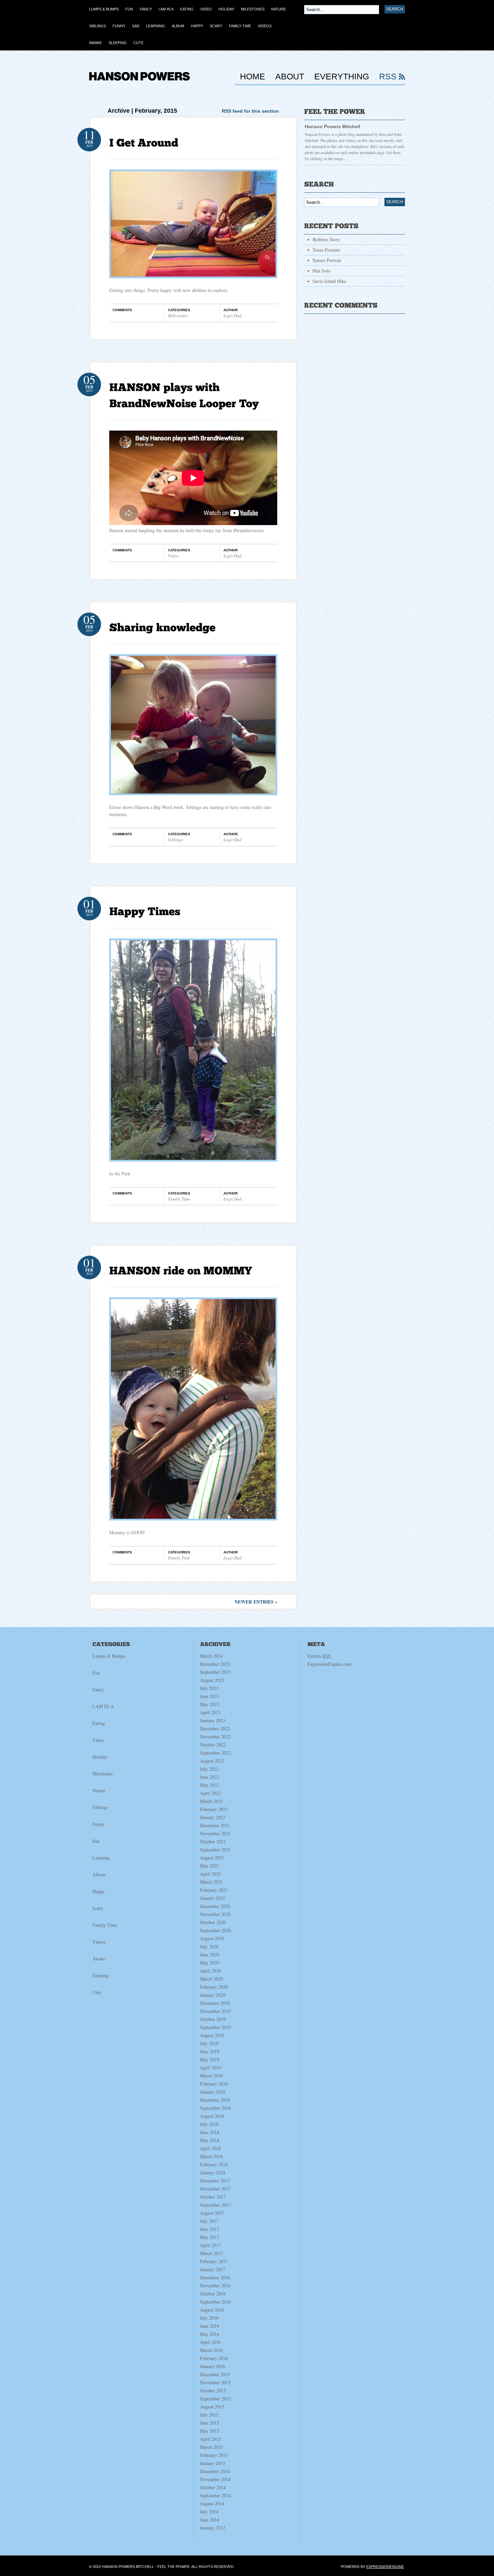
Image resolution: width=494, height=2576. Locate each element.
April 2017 (210, 2245)
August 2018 (212, 2116)
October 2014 (213, 2487)
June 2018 (210, 2132)
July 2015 (209, 2415)
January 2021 (213, 1898)
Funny (98, 1824)
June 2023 (210, 1696)
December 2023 (215, 1664)
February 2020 (214, 1987)
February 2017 (214, 2261)
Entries (319, 1656)
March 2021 (211, 1882)
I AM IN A (103, 1706)
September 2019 (215, 2027)
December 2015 (215, 2374)
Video (173, 556)
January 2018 (213, 2173)
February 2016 (214, 2358)
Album (99, 1874)
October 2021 (213, 1842)
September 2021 (215, 1850)
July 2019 (209, 2043)
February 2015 (214, 2455)
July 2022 (209, 1769)
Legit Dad (233, 316)
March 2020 (211, 1979)
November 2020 (215, 1914)
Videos (99, 1942)
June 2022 (210, 1777)
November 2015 (215, 2382)
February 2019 (214, 2084)
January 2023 (213, 1720)
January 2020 (213, 1995)
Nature (99, 1790)
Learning (101, 1858)
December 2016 (215, 2277)
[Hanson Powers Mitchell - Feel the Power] (139, 84)
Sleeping (101, 1975)
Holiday (100, 1757)
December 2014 (215, 2471)
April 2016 (210, 2342)
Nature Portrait (327, 260)
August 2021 (212, 1858)
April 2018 (210, 2148)
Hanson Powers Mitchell (333, 126)
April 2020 (210, 1971)
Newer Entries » (256, 1602)
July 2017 (209, 2221)
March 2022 (211, 1801)
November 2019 (215, 2011)
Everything (342, 77)
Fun (96, 1673)
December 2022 (215, 1728)
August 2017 (212, 2213)
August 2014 (212, 2504)
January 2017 (213, 2269)
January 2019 (213, 2092)
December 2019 (215, 2003)
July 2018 (209, 2124)
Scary (98, 1908)
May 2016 (210, 2334)
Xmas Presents (326, 250)
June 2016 (210, 2326)
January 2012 (213, 2528)
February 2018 (214, 2164)
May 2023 (210, 1704)
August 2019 (212, 2035)
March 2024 (211, 1656)
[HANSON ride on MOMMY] (181, 1271)
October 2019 (213, 2019)
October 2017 (213, 2197)
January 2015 (213, 2463)
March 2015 (211, 2447)
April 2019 (210, 2068)
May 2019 (210, 2059)
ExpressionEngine (385, 2567)
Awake (99, 1959)
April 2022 (210, 1793)
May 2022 (210, 1785)
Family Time (179, 1199)
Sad (96, 1841)
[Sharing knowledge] (162, 627)
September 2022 (215, 1753)
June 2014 (210, 2520)
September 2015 (215, 2399)
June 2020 (210, 1955)
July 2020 (209, 1946)
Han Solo (321, 271)
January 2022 (213, 1817)
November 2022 (215, 1737)
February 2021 (214, 1890)
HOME (253, 77)
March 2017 (211, 2253)
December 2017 (215, 2181)
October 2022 (213, 1745)
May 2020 (210, 1963)
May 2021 (210, 1866)
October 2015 (213, 2390)
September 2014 (215, 2495)
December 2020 (215, 1906)
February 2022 (214, 1809)
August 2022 (212, 1761)
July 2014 (209, 2512)
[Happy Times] (145, 912)
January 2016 (213, 2366)
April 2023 (210, 1712)
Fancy (98, 1689)
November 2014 (215, 2479)
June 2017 (210, 2229)
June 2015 (210, 2423)
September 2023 (215, 1672)
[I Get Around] (144, 143)
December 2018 (215, 2100)
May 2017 (210, 2237)
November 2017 (215, 2189)
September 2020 (215, 1930)
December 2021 (215, 1825)
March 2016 (211, 2350)
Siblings (176, 840)
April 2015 (210, 2439)
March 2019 (211, 2076)
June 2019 (210, 2051)
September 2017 (215, 2205)
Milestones (178, 316)
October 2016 (213, 2294)
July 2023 (209, 1688)
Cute (97, 1992)
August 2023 (212, 1680)
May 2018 (210, 2140)
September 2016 (215, 2302)
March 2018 (211, 2156)
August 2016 (212, 2310)
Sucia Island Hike (329, 281)
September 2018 (215, 2108)
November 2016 (215, 2286)
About (290, 77)
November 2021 (215, 1833)
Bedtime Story (326, 239)
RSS (388, 77)
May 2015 (210, 2431)
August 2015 (212, 2407)
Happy (99, 1891)
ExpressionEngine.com (329, 1664)
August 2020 (212, 1938)
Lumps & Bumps (109, 1656)
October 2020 (213, 1922)
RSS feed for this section (250, 111)
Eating (99, 1723)
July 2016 (209, 2318)
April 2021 (210, 1874)
